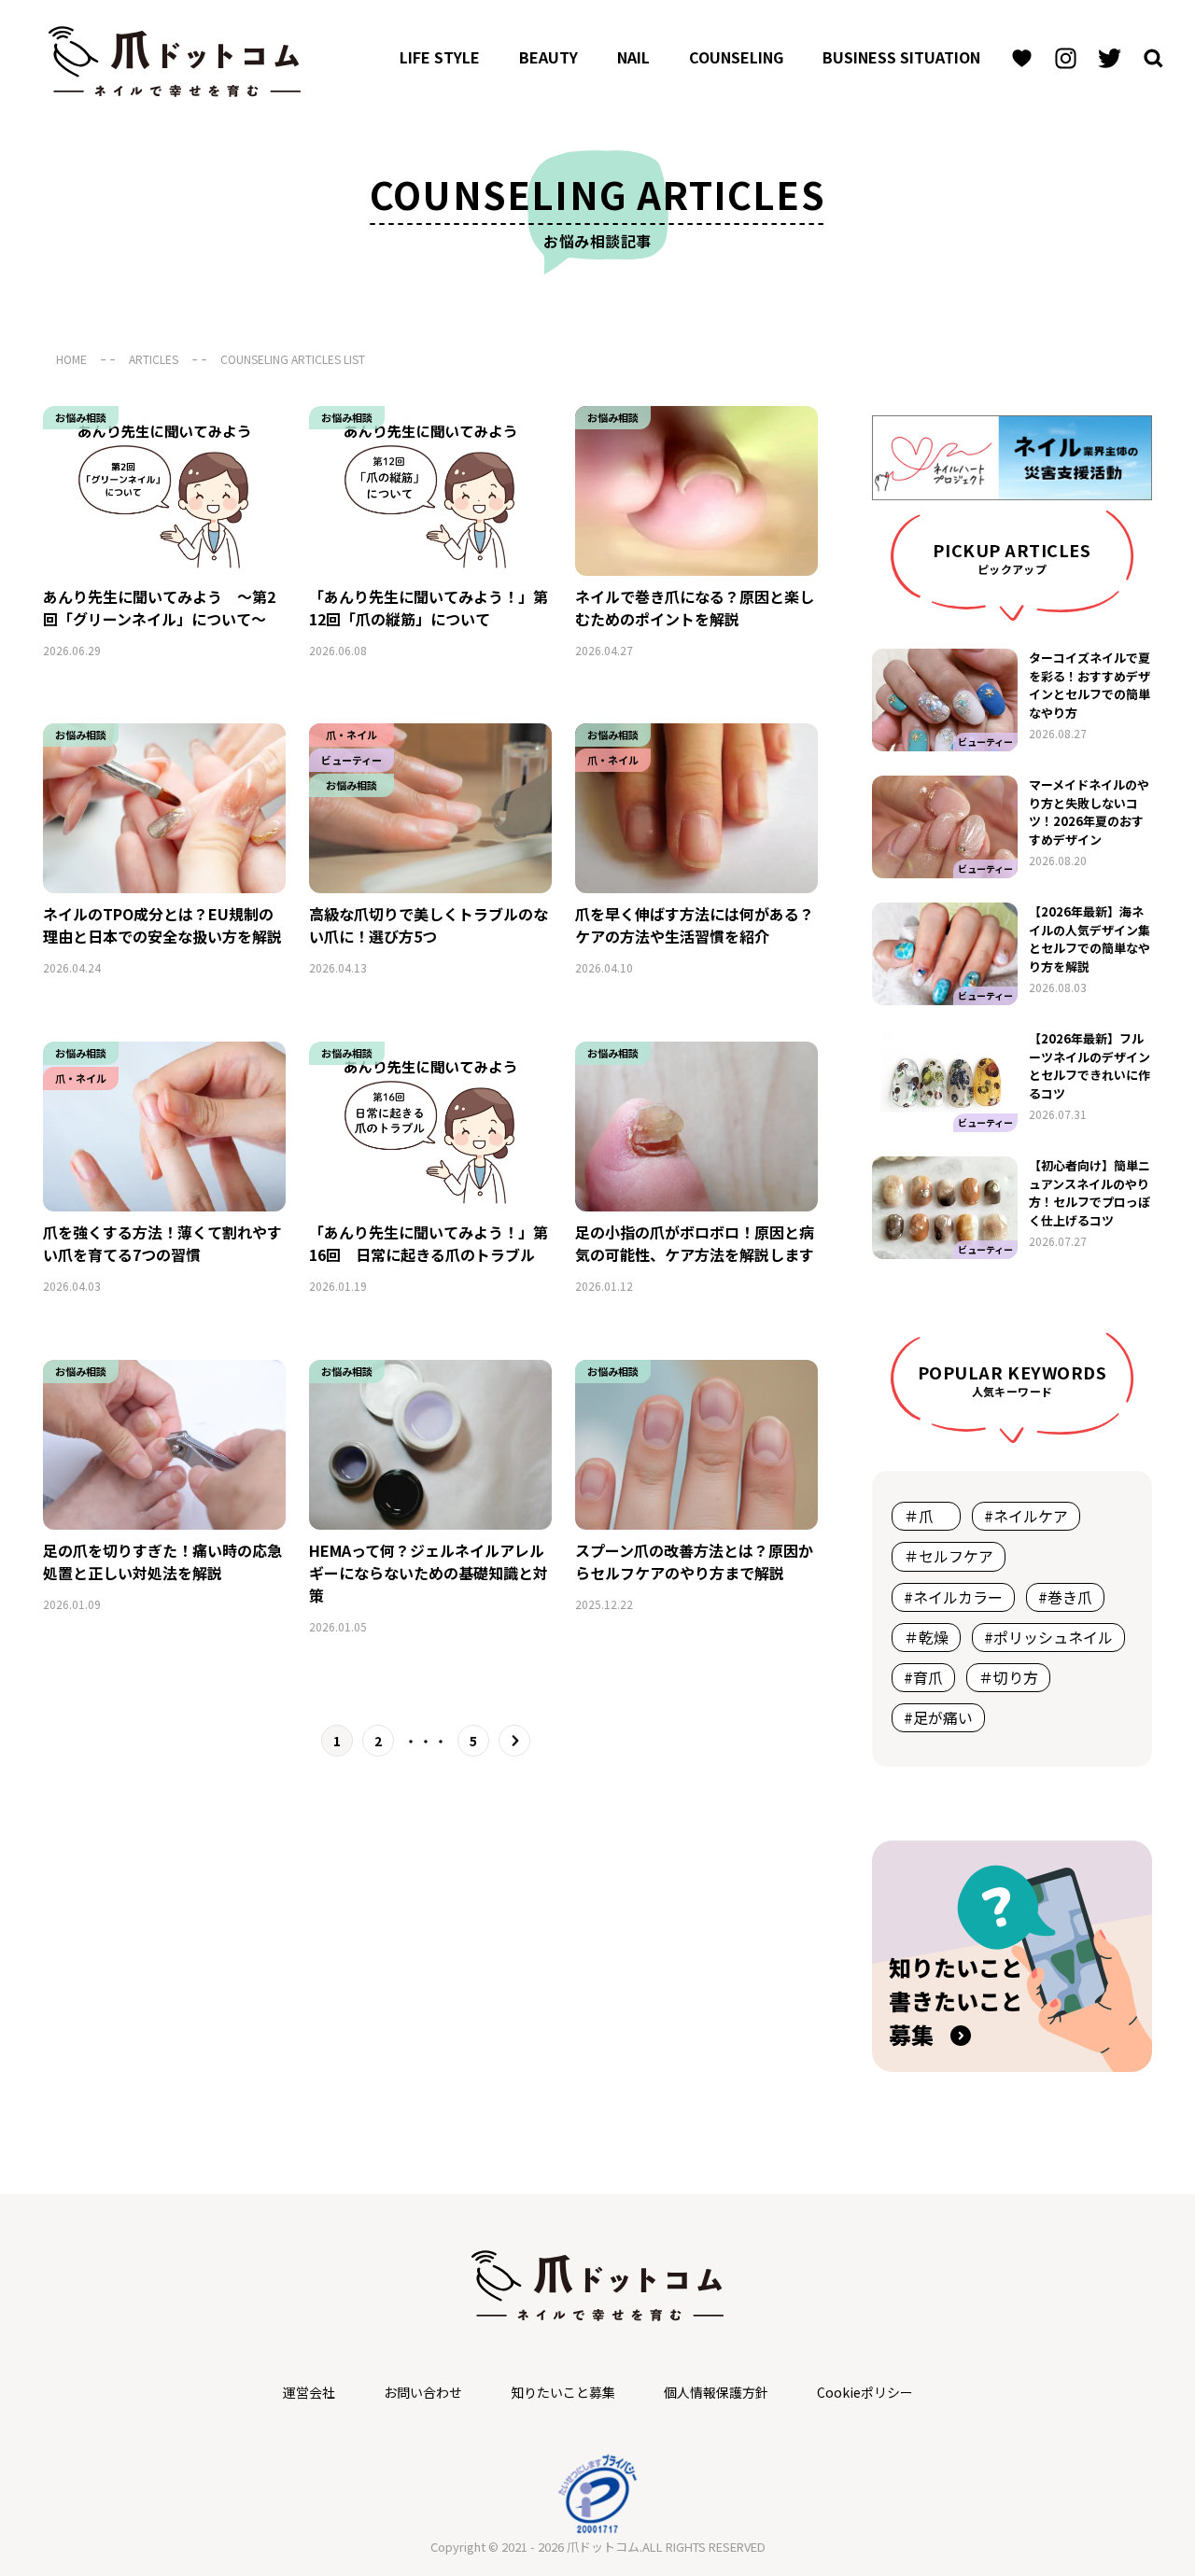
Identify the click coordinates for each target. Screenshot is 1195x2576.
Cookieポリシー (865, 2392)
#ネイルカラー (953, 1597)
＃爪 (926, 1516)
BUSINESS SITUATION (901, 57)
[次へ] (514, 1741)
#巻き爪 (1065, 1597)
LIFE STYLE (440, 57)
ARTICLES (154, 359)
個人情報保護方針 (716, 2392)
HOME (71, 359)
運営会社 (309, 2392)
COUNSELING (736, 57)
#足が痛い (938, 1717)
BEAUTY (548, 57)
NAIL (633, 57)
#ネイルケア (1026, 1516)
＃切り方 (1008, 1677)
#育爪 (923, 1677)
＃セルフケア (949, 1556)
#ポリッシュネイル (1048, 1637)
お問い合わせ (423, 2392)
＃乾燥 (926, 1637)
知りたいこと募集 (563, 2392)
